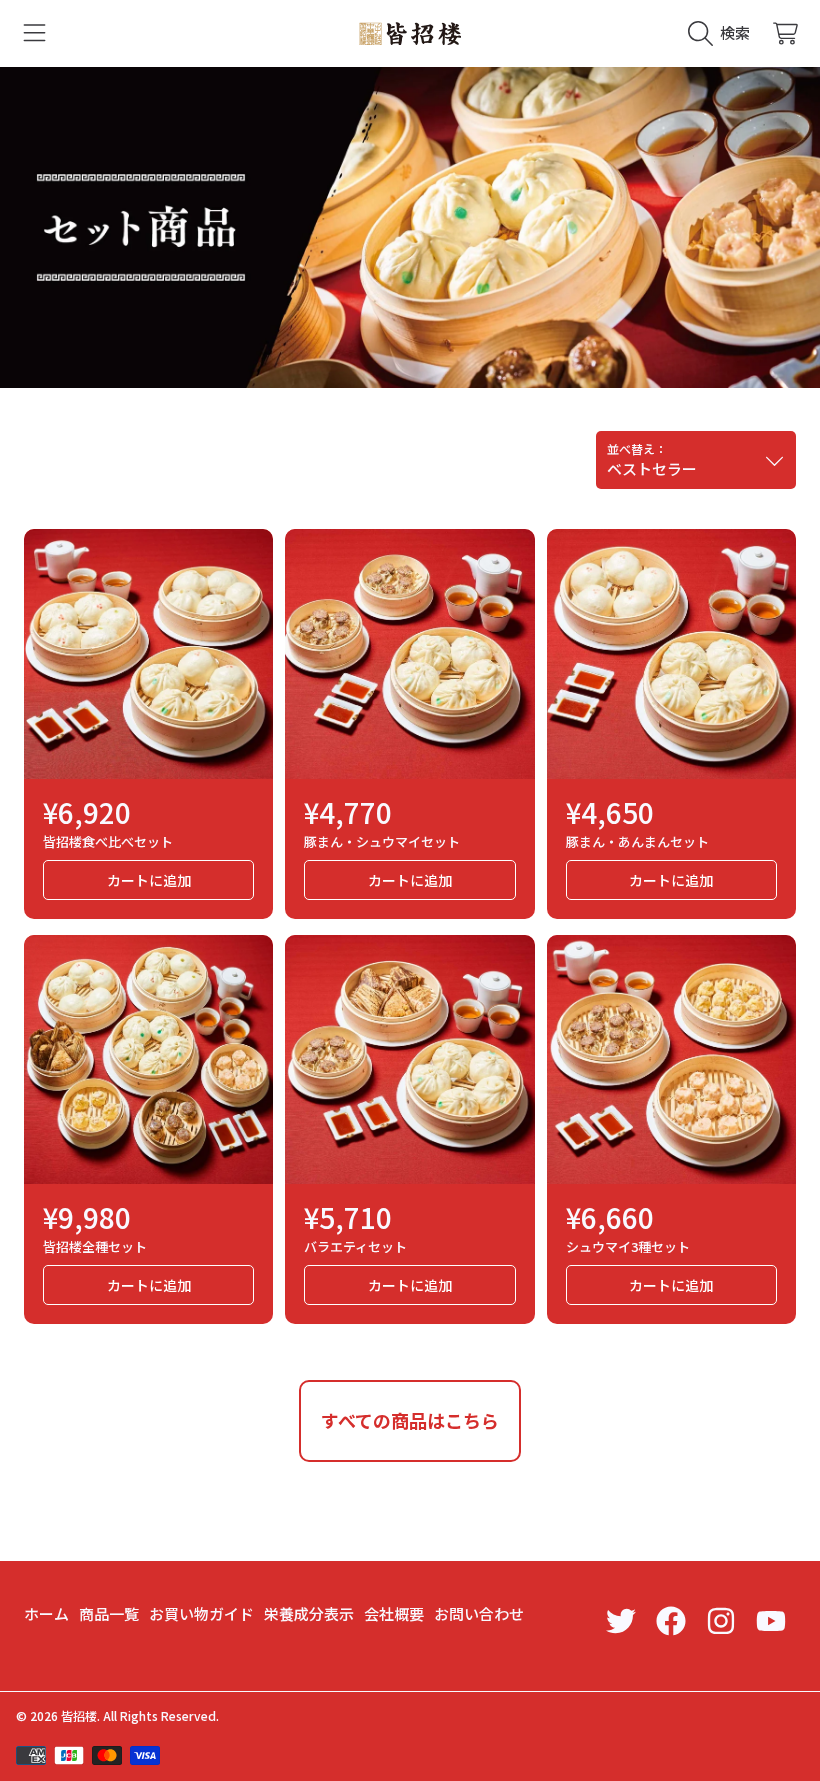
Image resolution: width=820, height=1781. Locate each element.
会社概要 (394, 1613)
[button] (35, 33)
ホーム (46, 1613)
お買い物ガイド (201, 1613)
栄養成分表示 (309, 1613)
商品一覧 (109, 1613)
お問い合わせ (479, 1613)
